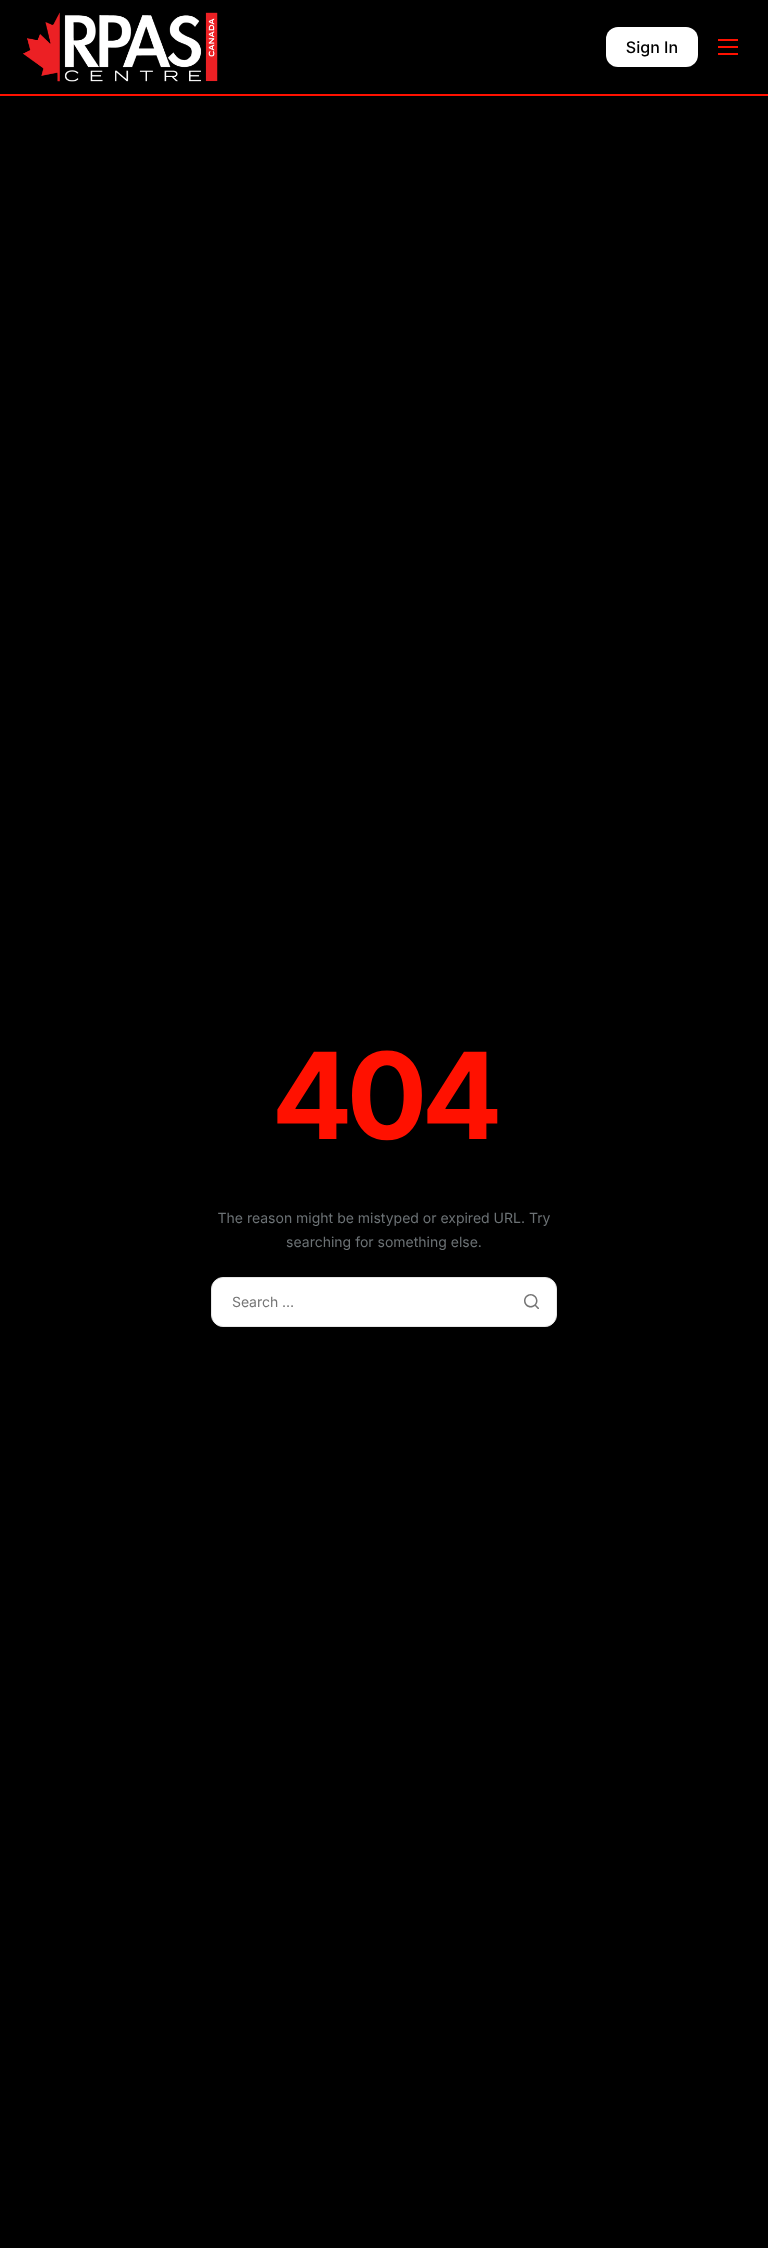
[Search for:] (384, 1301)
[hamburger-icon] (728, 47)
